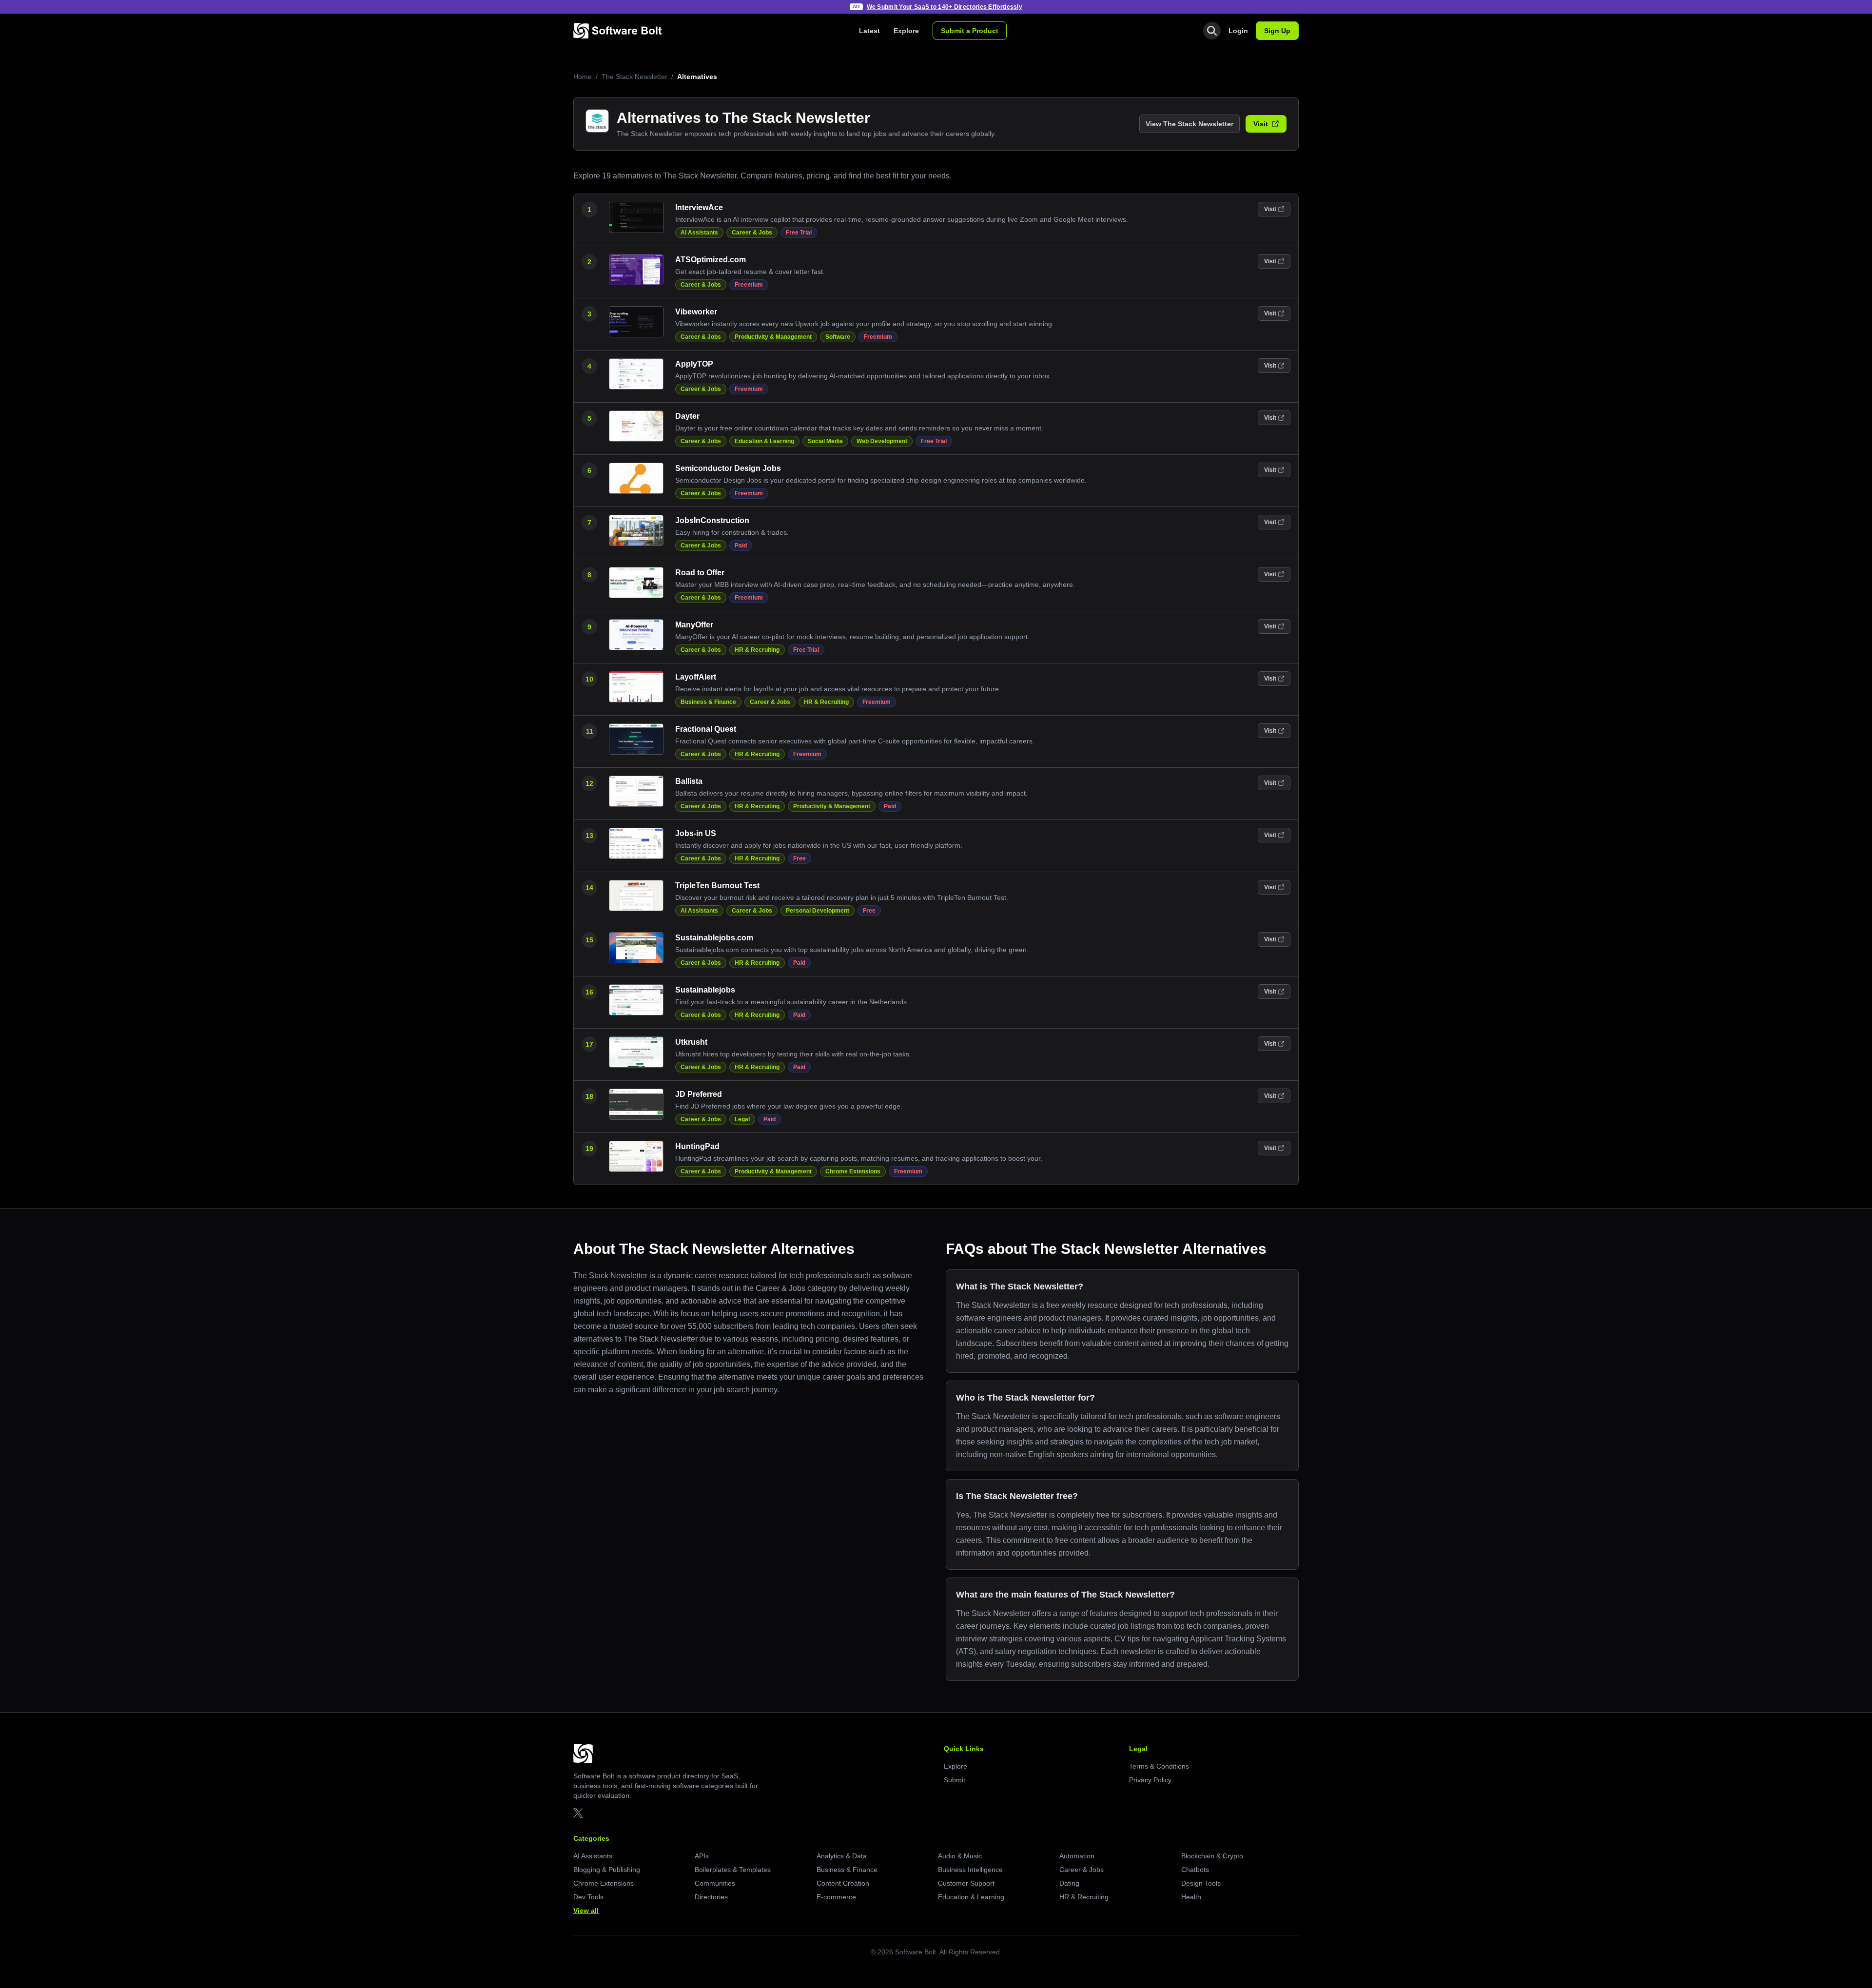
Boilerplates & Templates (733, 1870)
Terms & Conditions (1159, 1766)
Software (838, 337)
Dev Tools (588, 1897)
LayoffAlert (696, 677)
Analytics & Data (842, 1856)
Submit (955, 1780)
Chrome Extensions (853, 1171)
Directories (711, 1897)
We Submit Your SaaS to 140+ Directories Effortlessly (945, 7)
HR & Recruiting (757, 650)
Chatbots (1195, 1870)
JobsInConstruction (712, 520)
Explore (906, 31)
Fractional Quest (706, 729)
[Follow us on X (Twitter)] (578, 1813)
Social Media (825, 441)
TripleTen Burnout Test (717, 886)
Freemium (749, 285)
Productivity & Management (773, 337)
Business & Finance (708, 702)
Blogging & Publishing (607, 1870)
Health (1191, 1897)
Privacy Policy (1150, 1780)
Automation (1077, 1856)
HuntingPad (697, 1146)
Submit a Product (970, 31)
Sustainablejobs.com (714, 938)
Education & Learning (764, 441)
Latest (869, 31)
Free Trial (799, 233)
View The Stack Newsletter (1189, 124)
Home (583, 77)
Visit (1261, 124)
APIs (702, 1856)
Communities (715, 1883)
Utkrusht (691, 1042)
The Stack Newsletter (634, 77)
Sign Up (1277, 31)
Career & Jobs (752, 233)
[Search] (1212, 31)
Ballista (689, 781)
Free (799, 858)
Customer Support (966, 1883)
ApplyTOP (694, 364)
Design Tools (1201, 1883)
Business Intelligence (970, 1870)
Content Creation (843, 1883)
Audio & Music (960, 1856)
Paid (741, 546)
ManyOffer (694, 625)
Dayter (687, 416)
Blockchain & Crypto (1212, 1856)
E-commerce (836, 1897)
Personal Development (818, 911)
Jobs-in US (696, 833)
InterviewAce (699, 207)
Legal (742, 1119)
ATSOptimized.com (711, 260)
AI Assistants (699, 233)
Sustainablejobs (705, 990)
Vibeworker (696, 312)
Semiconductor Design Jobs (728, 468)
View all (586, 1910)
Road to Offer (700, 573)
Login (1238, 31)
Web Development (882, 441)
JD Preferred (699, 1094)
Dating (1069, 1883)
